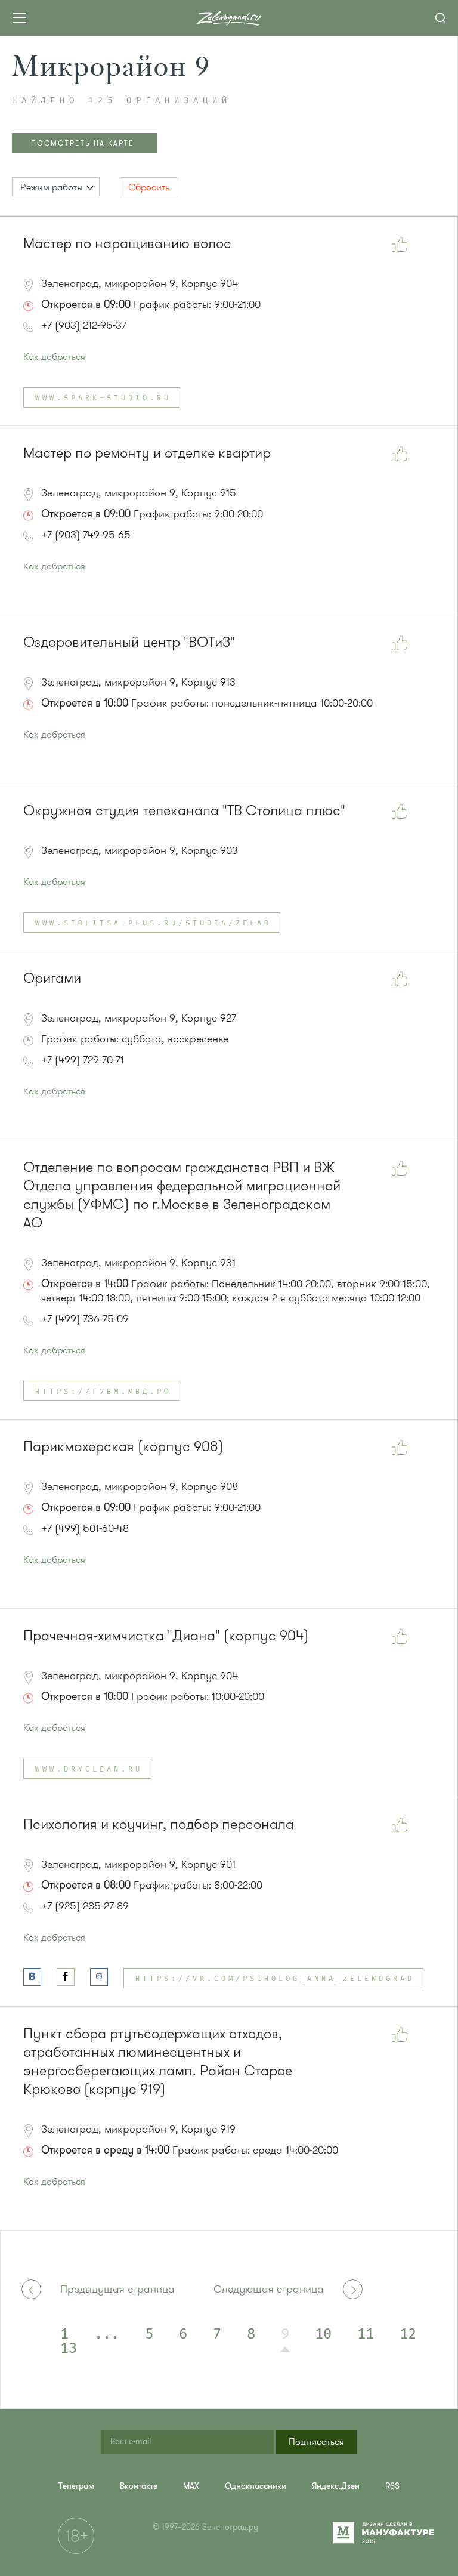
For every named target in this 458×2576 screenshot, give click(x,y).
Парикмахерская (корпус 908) (123, 1447)
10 (323, 2334)
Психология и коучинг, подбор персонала (159, 1824)
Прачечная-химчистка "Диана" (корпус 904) (166, 1636)
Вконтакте (139, 2486)
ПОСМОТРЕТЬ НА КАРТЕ (83, 143)
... (107, 2334)
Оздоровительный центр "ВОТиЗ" (129, 642)
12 (408, 2334)
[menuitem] (76, 2486)
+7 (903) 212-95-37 (84, 325)
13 (69, 2349)
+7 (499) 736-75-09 (85, 1319)
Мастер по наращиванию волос (127, 244)
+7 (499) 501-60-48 (85, 1528)
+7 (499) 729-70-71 (83, 1060)
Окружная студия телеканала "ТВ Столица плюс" (184, 811)
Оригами (52, 978)
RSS (392, 2486)
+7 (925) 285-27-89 (85, 1906)
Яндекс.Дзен (336, 2486)
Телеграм (76, 2486)
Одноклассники (256, 2486)
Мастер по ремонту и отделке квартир (147, 453)
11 (366, 2334)
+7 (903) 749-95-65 (86, 535)
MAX (191, 2486)
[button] (56, 187)
